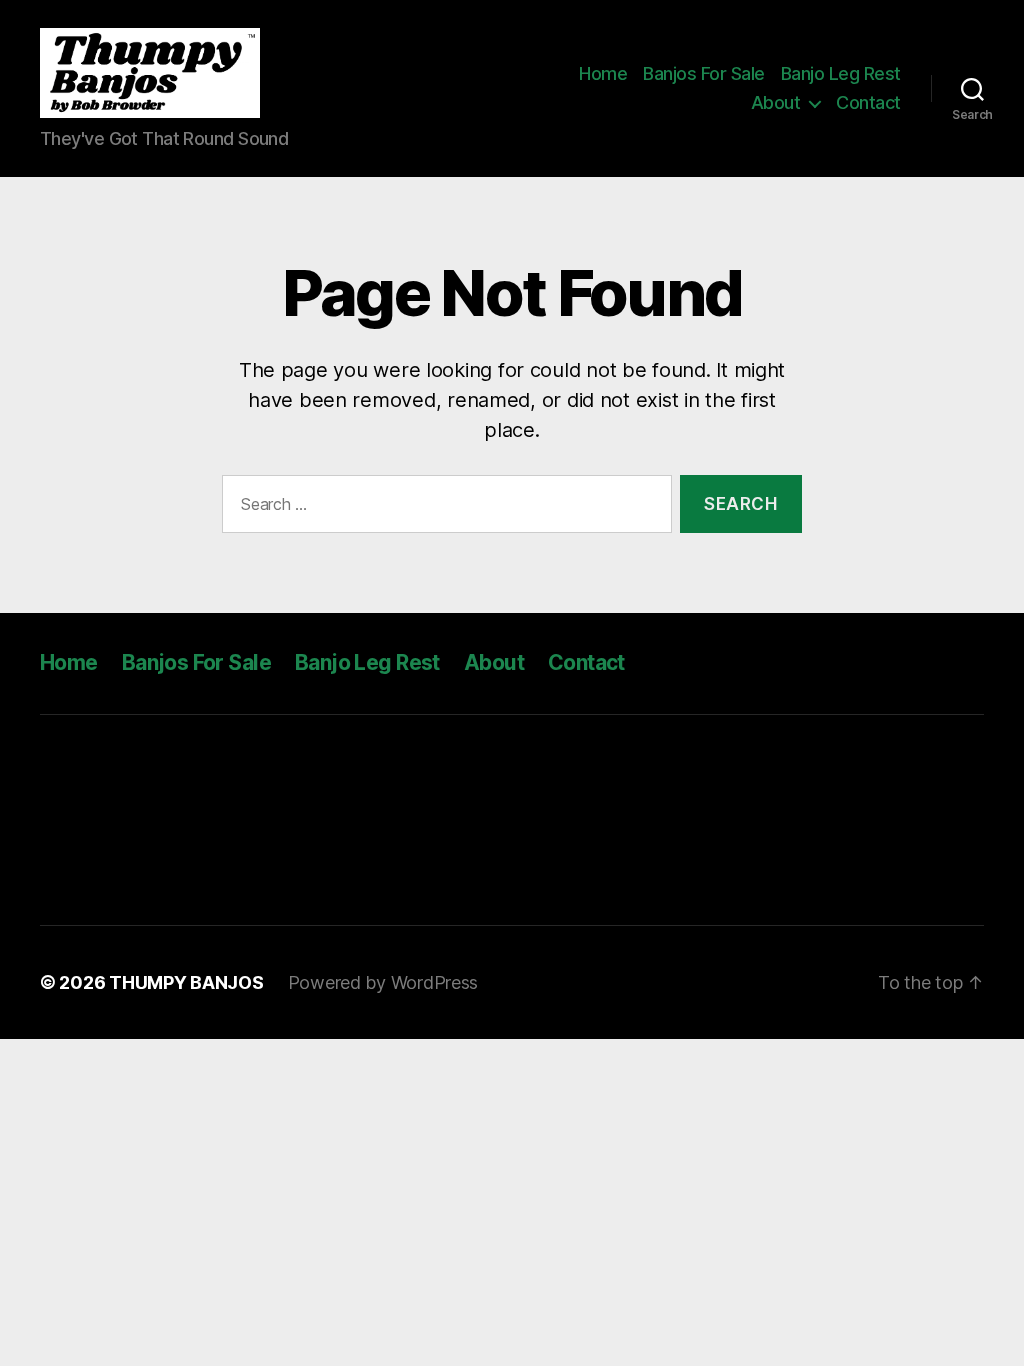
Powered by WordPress (383, 982)
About (776, 102)
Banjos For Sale (704, 73)
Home (603, 73)
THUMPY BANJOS (186, 982)
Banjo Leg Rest (841, 73)
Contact (868, 102)
